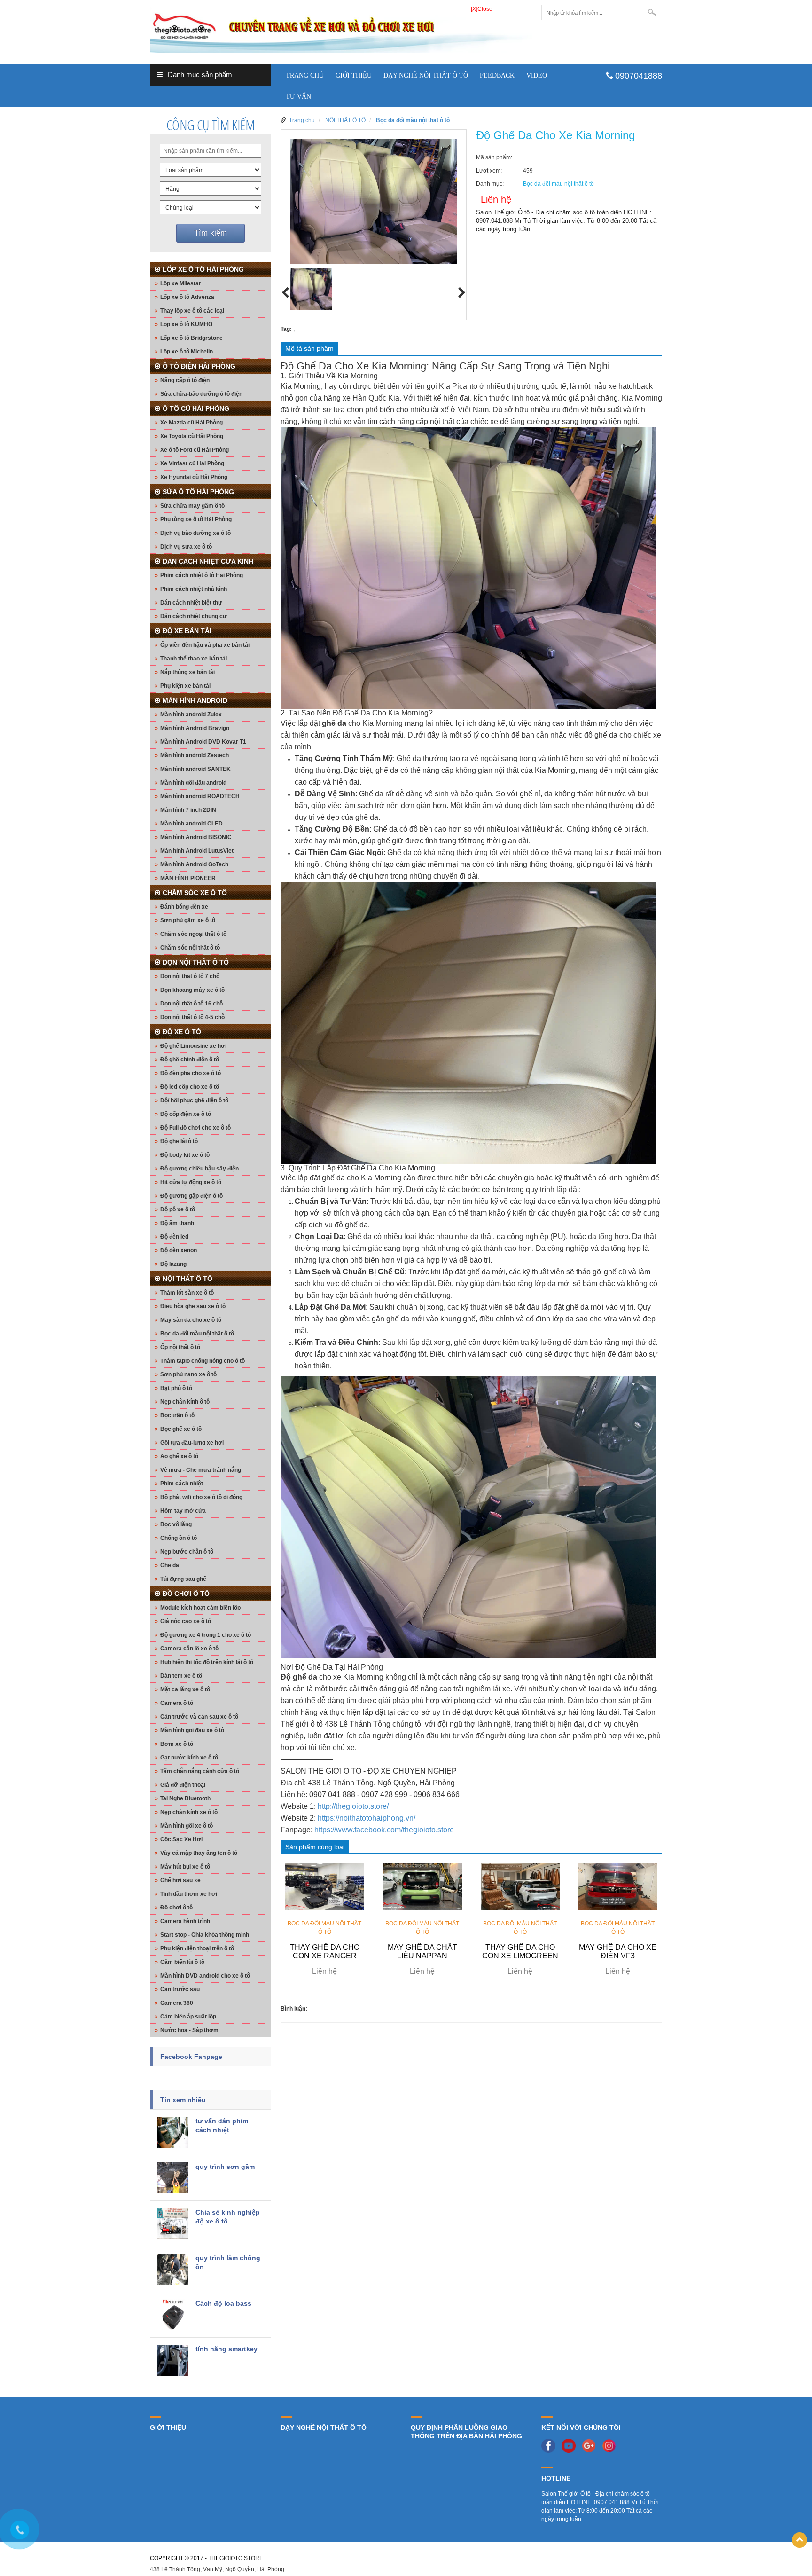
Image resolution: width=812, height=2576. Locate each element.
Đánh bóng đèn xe (184, 907)
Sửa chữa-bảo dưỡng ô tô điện (201, 394)
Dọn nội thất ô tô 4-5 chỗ (192, 1017)
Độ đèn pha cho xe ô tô (191, 1073)
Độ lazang (173, 1264)
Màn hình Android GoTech (194, 864)
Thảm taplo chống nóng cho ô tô (203, 1361)
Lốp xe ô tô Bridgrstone (191, 338)
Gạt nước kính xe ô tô (189, 1758)
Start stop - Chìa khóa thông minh (205, 1935)
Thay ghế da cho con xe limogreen (520, 1952)
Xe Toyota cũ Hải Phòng (192, 436)
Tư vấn (298, 97)
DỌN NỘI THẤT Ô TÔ (196, 962)
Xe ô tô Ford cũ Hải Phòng (195, 450)
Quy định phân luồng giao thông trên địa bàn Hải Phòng (466, 2432)
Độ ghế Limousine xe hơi (193, 1046)
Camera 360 (177, 2003)
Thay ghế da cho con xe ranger (325, 1952)
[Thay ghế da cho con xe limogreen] (520, 1886)
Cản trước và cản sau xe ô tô (199, 1717)
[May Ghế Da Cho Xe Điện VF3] (618, 1886)
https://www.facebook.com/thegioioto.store (384, 1830)
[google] (591, 2445)
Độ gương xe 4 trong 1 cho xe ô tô (206, 1635)
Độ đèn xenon (179, 1250)
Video (537, 75)
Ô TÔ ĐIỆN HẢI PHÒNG (199, 366)
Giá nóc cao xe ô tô (186, 1621)
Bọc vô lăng (176, 1524)
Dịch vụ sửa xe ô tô (186, 547)
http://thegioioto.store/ (353, 1806)
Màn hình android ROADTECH (200, 796)
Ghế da (170, 1565)
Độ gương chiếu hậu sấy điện (199, 1169)
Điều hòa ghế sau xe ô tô (193, 1306)
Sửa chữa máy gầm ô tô (192, 506)
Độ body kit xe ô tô (185, 1155)
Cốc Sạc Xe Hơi (181, 1839)
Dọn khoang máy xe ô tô (192, 990)
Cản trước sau (180, 1989)
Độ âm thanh (177, 1223)
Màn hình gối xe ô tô (187, 1826)
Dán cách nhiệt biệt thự (191, 603)
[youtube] (571, 2445)
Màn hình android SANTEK (195, 769)
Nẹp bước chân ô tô (187, 1552)
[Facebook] (551, 2445)
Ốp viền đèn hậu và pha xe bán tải (205, 645)
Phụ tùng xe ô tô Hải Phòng (196, 519)
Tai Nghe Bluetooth (185, 1798)
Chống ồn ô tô (179, 1538)
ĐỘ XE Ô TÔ (182, 1032)
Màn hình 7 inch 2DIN (188, 810)
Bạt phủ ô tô (176, 1388)
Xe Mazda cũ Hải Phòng (191, 423)
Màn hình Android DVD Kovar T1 (203, 742)
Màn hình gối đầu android (193, 783)
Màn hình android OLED (191, 824)
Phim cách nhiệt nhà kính (194, 589)
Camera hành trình (185, 1921)
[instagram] (611, 2445)
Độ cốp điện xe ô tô (186, 1114)
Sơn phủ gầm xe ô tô (188, 920)
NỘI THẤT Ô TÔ (187, 1279)
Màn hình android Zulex (191, 715)
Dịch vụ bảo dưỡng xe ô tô (195, 533)
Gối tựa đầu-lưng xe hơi (192, 1443)
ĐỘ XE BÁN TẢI (187, 631)
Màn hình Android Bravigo (195, 728)
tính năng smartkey (226, 2349)
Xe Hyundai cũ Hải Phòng (194, 477)
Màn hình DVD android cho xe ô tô (205, 1976)
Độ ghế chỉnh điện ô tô (190, 1060)
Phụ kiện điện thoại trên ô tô (197, 1948)
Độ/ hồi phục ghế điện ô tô (194, 1100)
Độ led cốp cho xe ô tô (190, 1087)
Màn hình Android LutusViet (197, 851)
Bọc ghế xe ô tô (181, 1429)
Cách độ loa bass (223, 2303)
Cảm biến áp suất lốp (188, 2017)
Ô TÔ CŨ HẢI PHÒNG (196, 408)
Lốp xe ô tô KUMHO (186, 324)
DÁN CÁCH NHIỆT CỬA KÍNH (208, 561)
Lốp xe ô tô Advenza (187, 297)
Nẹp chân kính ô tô (185, 1402)
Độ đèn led (174, 1237)
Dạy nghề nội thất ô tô (426, 75)
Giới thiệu (354, 75)
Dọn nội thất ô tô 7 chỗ (190, 976)
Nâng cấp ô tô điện (185, 380)
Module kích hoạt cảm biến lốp (200, 1608)
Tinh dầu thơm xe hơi (189, 1894)
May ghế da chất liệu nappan (422, 1952)
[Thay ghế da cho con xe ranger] (325, 1886)
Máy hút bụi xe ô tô (185, 1867)
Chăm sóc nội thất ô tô (190, 948)
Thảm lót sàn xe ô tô (187, 1293)
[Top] (800, 2540)
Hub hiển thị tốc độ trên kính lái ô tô (207, 1662)
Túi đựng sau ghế (183, 1579)
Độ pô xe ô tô (178, 1209)
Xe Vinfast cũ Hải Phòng (192, 463)
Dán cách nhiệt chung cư (194, 616)
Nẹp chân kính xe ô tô (189, 1812)
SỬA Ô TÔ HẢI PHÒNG (198, 492)
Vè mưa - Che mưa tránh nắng (201, 1470)
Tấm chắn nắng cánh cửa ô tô (200, 1771)
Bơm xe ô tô (177, 1744)
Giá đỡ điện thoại (183, 1785)
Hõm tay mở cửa (183, 1511)
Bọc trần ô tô (177, 1415)
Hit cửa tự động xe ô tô (191, 1182)
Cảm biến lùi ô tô (182, 1962)
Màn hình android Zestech (195, 755)
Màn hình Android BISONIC (196, 837)
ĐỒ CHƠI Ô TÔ (186, 1594)
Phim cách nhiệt (182, 1484)
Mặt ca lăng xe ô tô (185, 1689)
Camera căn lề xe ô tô (189, 1649)
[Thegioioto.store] (341, 28)
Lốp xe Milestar (181, 283)
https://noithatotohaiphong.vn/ (367, 1818)
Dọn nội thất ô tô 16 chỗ (191, 1004)
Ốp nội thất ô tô (180, 1347)
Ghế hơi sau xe (180, 1880)
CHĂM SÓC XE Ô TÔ (195, 893)
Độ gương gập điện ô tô (191, 1196)
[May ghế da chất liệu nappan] (422, 1886)
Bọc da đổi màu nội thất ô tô (197, 1334)
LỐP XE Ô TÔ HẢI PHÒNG (203, 269)
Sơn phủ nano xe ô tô (188, 1374)
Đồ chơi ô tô (176, 1908)
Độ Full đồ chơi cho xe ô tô (195, 1128)
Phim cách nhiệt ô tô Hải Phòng (202, 575)
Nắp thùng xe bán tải (187, 672)
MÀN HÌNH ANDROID (195, 700)
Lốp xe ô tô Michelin (187, 352)
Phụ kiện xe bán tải (185, 686)
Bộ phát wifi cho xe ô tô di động (201, 1497)
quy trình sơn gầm (225, 2167)
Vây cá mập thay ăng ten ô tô (199, 1853)
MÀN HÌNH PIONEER (188, 878)
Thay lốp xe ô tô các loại (192, 311)
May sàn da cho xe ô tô (191, 1320)
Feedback (497, 75)
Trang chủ (305, 75)
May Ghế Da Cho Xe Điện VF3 (618, 1952)
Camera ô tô (177, 1703)
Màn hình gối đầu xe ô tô (192, 1730)
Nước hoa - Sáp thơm (189, 2030)
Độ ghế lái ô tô (179, 1141)
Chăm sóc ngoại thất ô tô (193, 934)
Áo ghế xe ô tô (179, 1456)
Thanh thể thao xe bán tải (194, 659)
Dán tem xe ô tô (181, 1676)
